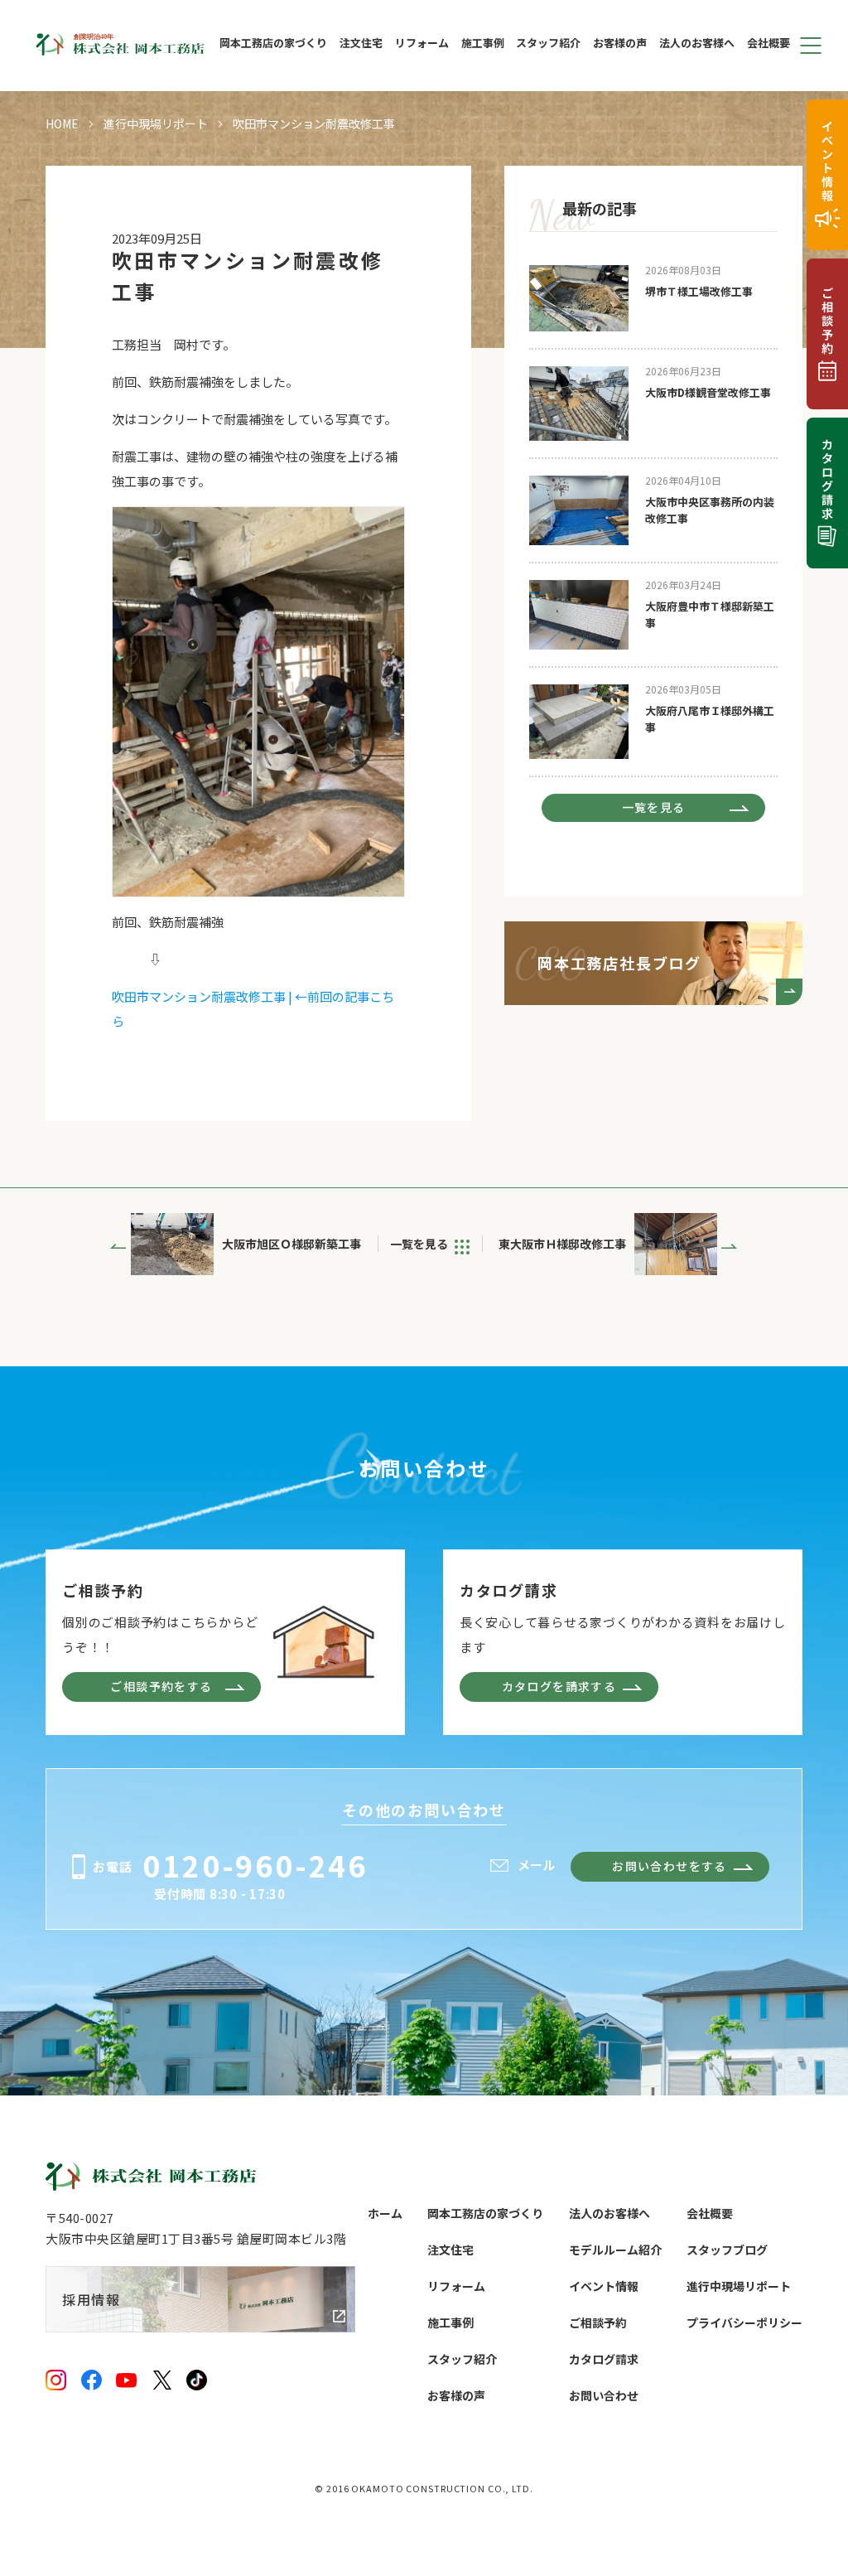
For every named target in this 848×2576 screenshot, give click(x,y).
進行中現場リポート (156, 123)
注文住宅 (361, 44)
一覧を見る (654, 807)
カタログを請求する (559, 1686)
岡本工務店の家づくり (273, 44)
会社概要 (768, 44)
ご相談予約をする (161, 1686)
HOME (62, 123)
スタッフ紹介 (548, 44)
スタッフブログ (727, 2250)
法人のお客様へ (697, 44)
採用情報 (91, 2299)
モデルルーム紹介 (615, 2250)
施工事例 (483, 44)
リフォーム (422, 44)
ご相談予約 (598, 2322)
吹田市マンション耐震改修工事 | (203, 996)
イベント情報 (604, 2286)
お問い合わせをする (670, 1866)
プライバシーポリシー (744, 2322)
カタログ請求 (604, 2359)
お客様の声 (620, 44)
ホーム (385, 2213)
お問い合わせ (604, 2395)
